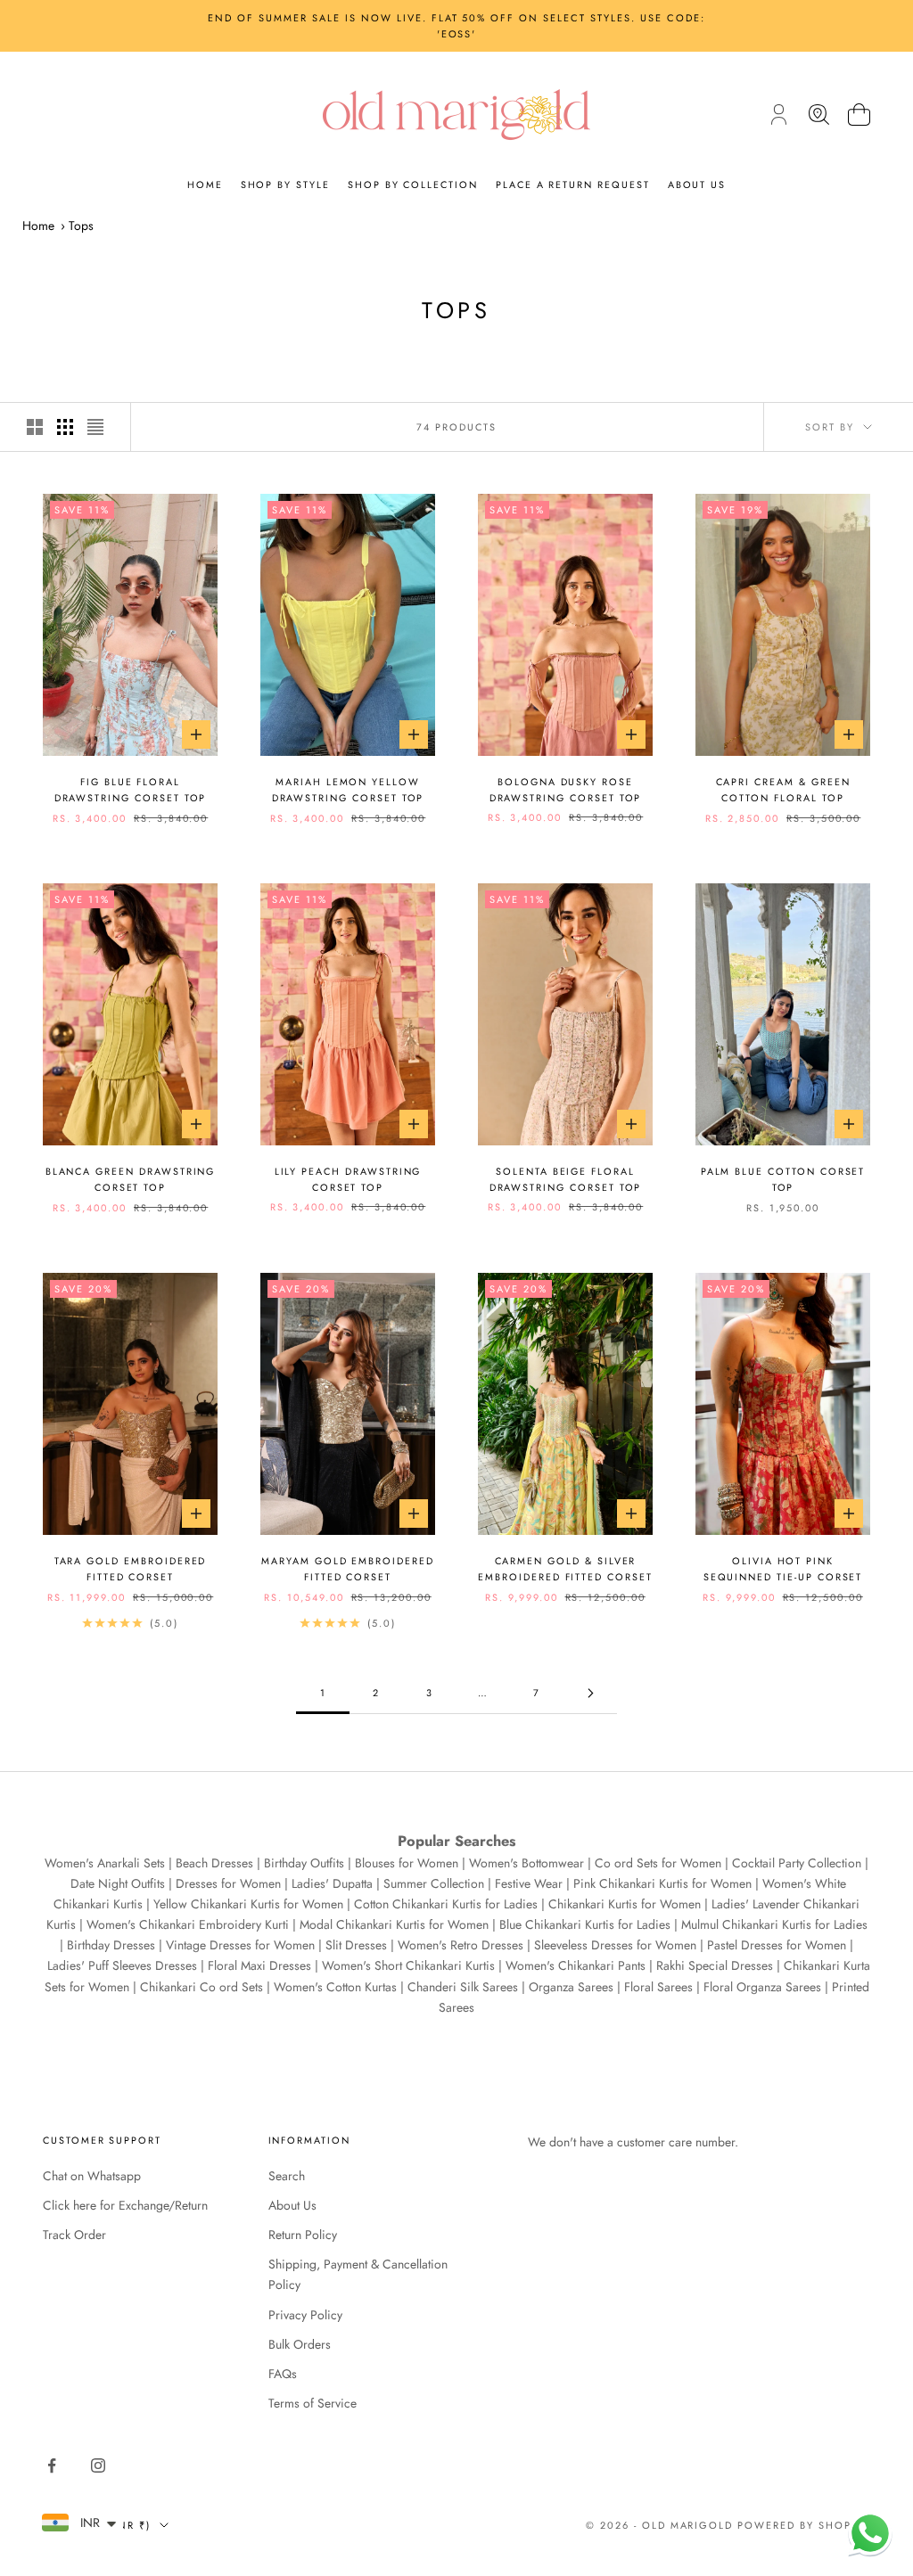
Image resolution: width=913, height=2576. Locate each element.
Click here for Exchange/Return (125, 2205)
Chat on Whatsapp (92, 2176)
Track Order (74, 2235)
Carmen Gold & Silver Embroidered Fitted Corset (565, 1569)
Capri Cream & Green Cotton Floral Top (783, 790)
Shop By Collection (413, 185)
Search (287, 2176)
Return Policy (303, 2235)
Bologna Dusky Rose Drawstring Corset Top (566, 790)
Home (205, 185)
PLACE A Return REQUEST (573, 185)
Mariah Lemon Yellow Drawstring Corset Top (348, 790)
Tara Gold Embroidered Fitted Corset (131, 1569)
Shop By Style (285, 185)
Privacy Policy (305, 2315)
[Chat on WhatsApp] (870, 2533)
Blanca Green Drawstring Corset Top (131, 1179)
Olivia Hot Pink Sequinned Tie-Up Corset (783, 1569)
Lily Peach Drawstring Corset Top (348, 1179)
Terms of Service (313, 2403)
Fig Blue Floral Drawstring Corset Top (131, 790)
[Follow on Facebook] (52, 2465)
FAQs (283, 2374)
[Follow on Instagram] (98, 2465)
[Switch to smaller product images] (65, 427)
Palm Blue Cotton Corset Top (783, 1179)
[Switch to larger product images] (35, 427)
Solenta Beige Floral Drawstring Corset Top (566, 1179)
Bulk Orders (300, 2344)
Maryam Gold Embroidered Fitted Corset (348, 1569)
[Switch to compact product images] (95, 427)
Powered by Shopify (804, 2525)
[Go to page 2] (590, 1693)
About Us (697, 185)
